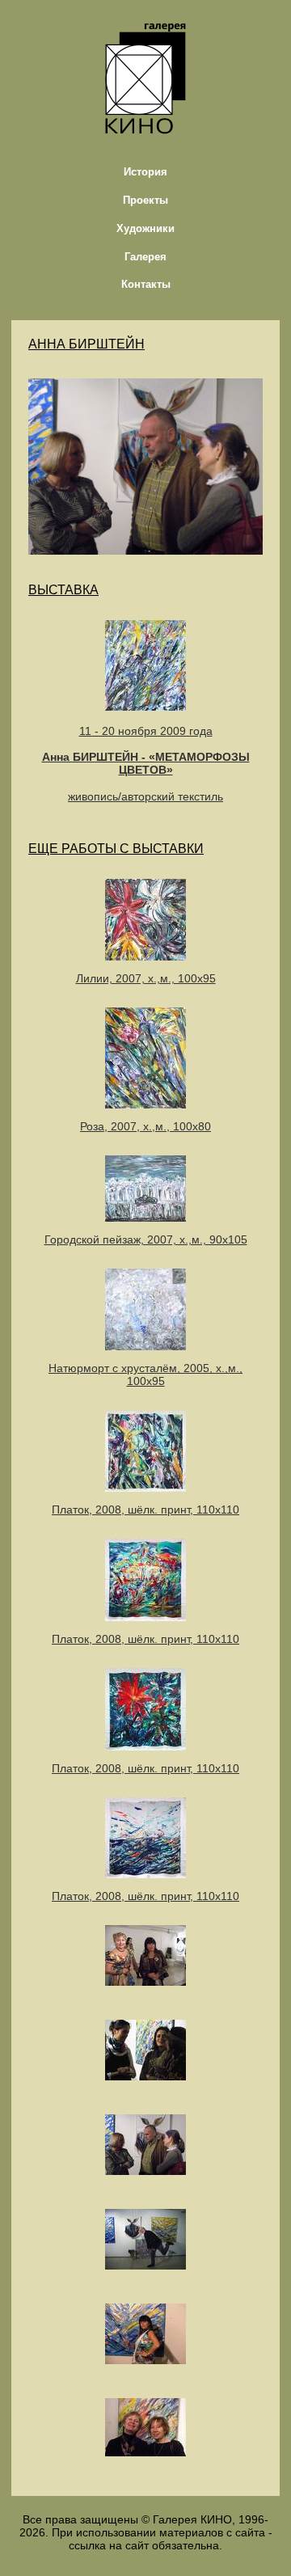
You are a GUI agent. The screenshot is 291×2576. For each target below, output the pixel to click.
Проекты (145, 200)
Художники (145, 228)
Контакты (146, 284)
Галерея (145, 257)
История (145, 172)
